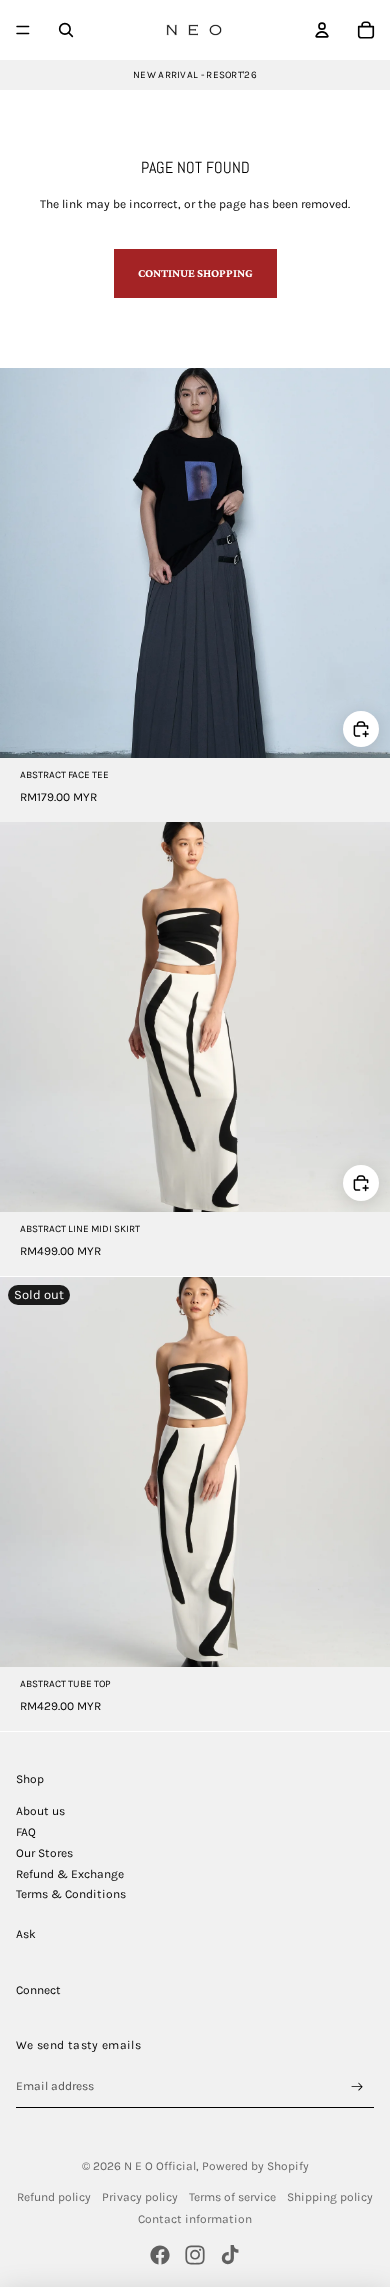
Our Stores (44, 1853)
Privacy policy (140, 2197)
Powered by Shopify (255, 2166)
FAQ (26, 1832)
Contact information (195, 2219)
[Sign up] (357, 2086)
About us (40, 1811)
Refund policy (54, 2197)
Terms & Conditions (71, 1894)
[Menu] (23, 30)
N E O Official (160, 2166)
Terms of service (232, 2197)
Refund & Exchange (70, 1874)
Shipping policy (330, 2197)
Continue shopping (195, 273)
